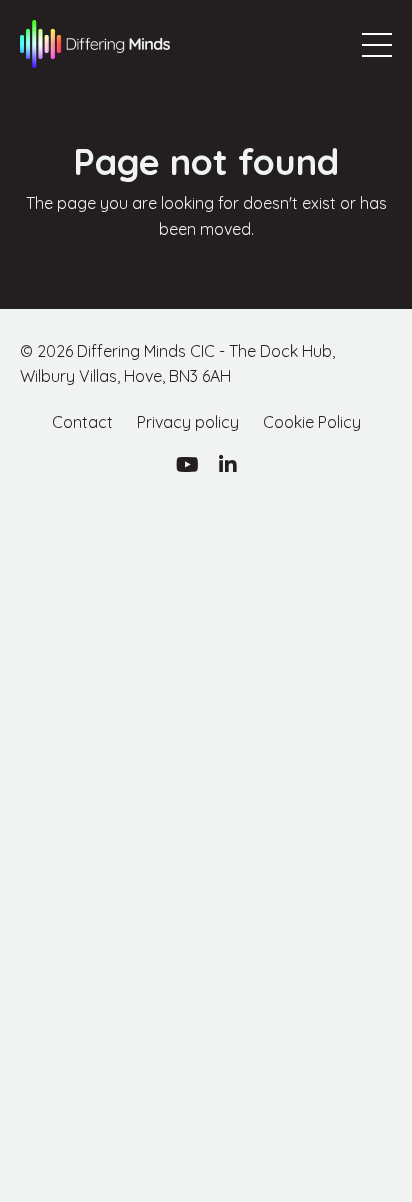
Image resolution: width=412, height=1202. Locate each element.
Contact (82, 422)
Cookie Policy (312, 422)
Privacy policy (188, 422)
